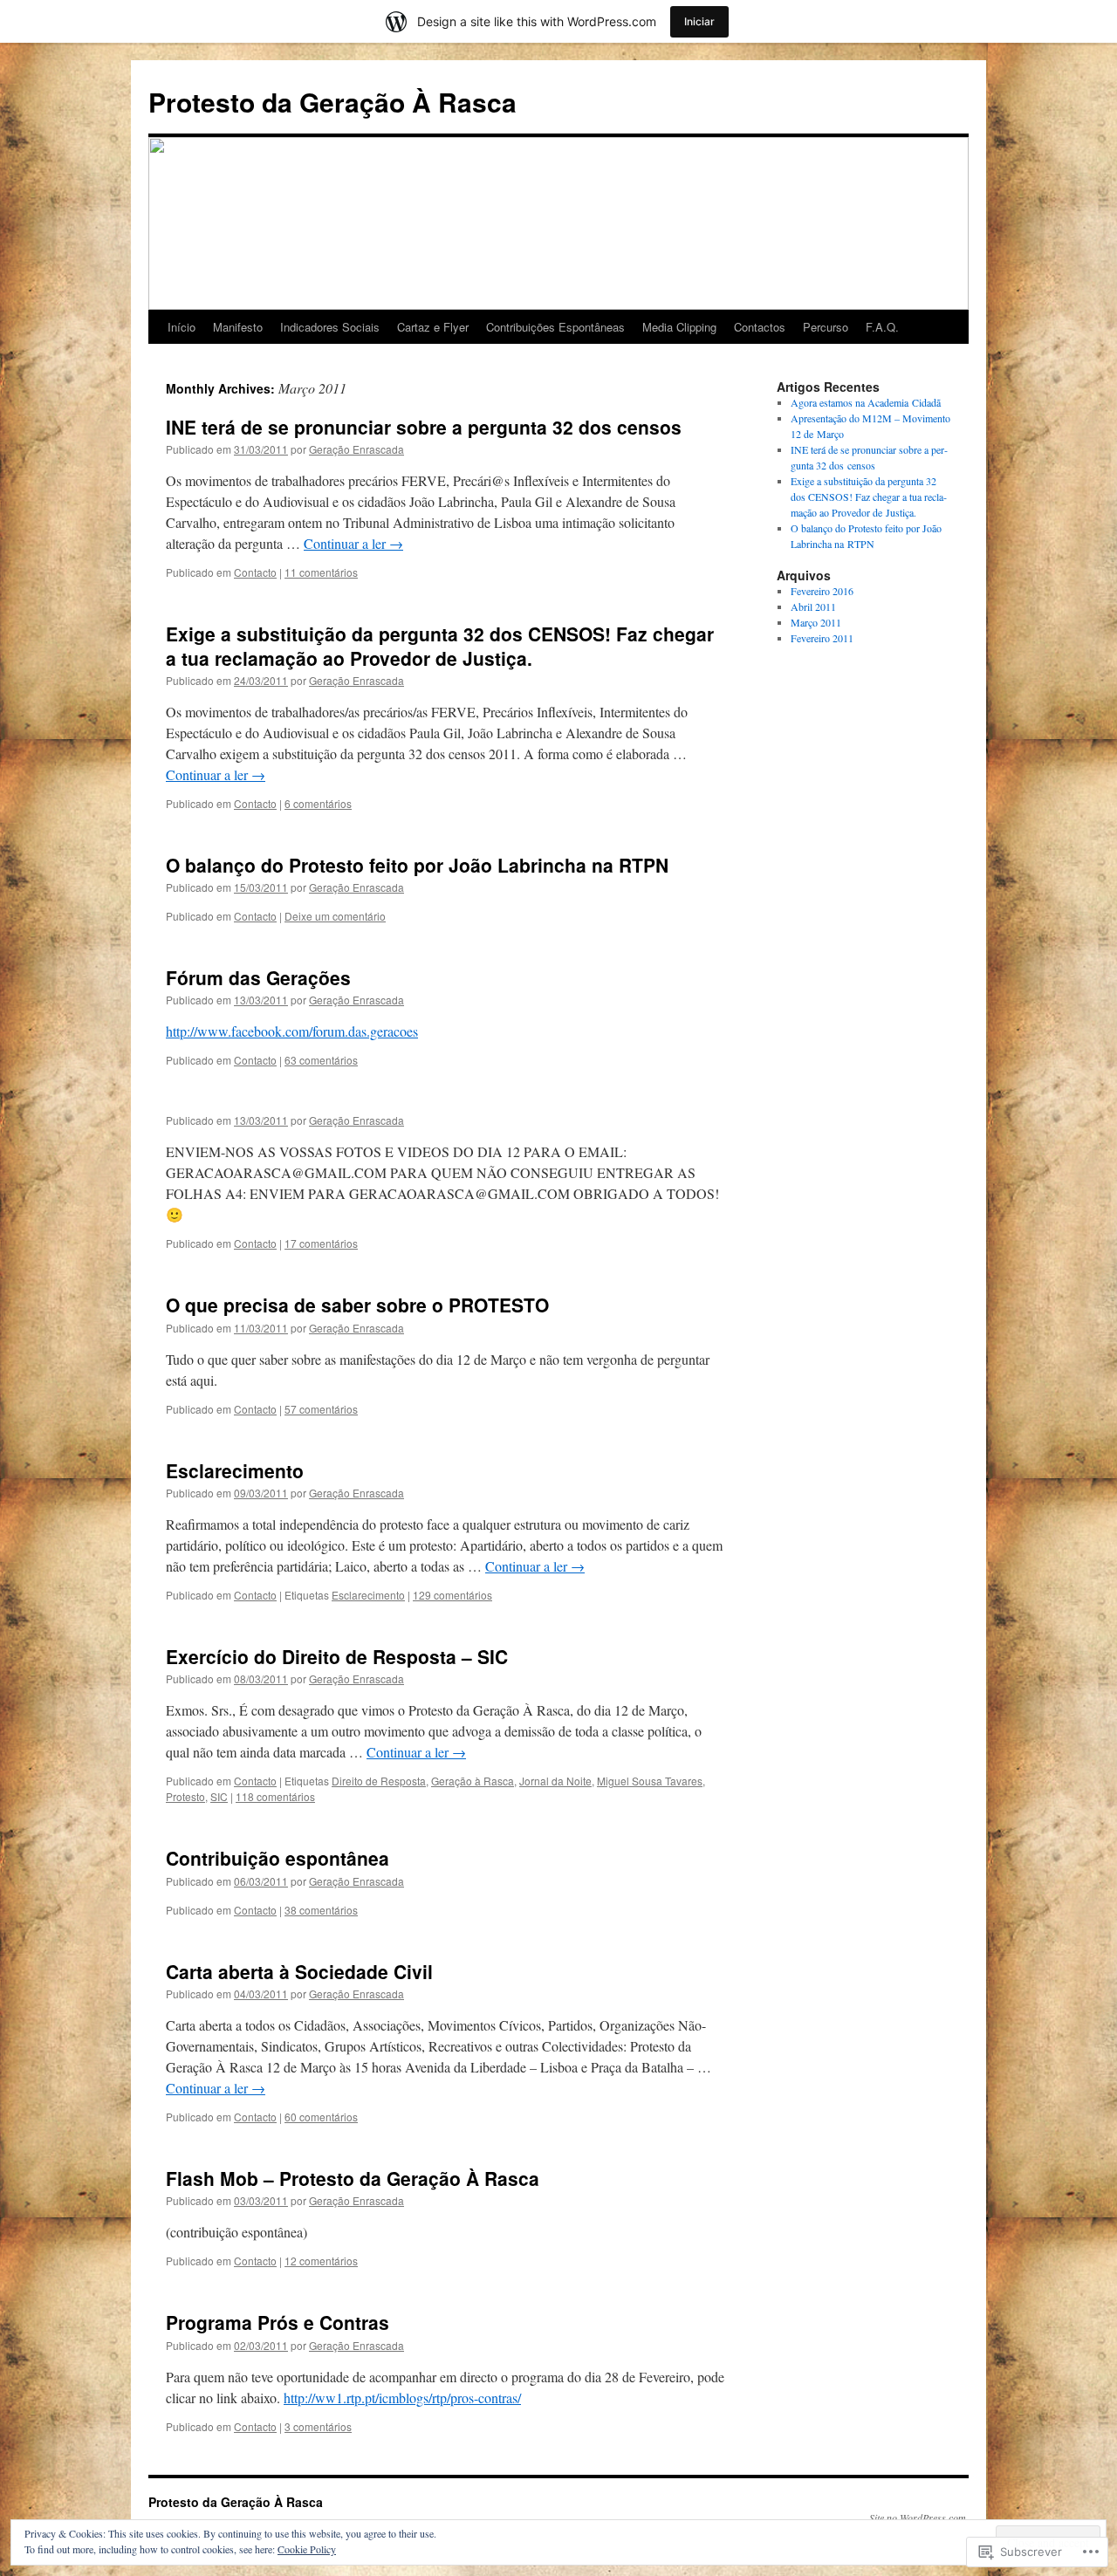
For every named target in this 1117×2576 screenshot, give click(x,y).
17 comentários (321, 1243)
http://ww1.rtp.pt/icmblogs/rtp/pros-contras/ (402, 2398)
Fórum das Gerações (258, 977)
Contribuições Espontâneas (555, 327)
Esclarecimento (235, 1470)
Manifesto (238, 327)
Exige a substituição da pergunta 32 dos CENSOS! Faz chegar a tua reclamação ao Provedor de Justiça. (440, 645)
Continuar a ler (353, 543)
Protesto (185, 1796)
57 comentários (321, 1409)
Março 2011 (816, 622)
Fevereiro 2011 (822, 638)
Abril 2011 (813, 606)
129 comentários (452, 1595)
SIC (219, 1796)
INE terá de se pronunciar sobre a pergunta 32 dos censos (424, 427)
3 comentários (318, 2426)
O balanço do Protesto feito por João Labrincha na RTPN (417, 865)
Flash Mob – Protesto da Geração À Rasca (353, 2178)
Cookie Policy (307, 2549)
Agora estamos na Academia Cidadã (866, 402)
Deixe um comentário (335, 916)
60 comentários (321, 2117)
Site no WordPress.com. (919, 2518)
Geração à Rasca (473, 1781)
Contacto (255, 572)
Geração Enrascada (356, 449)
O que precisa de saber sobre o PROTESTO (357, 1305)
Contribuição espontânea (278, 1858)
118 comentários (275, 1796)
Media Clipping (679, 327)
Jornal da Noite (555, 1781)
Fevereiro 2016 (822, 591)
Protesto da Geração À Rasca (332, 102)
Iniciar (699, 21)
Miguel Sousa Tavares (650, 1781)
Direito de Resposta (379, 1781)
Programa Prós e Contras (278, 2322)
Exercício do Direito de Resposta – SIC (337, 1656)
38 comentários (321, 1910)
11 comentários (321, 572)
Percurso (826, 327)
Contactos (760, 327)
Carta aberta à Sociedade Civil (299, 1971)
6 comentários (318, 803)
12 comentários (321, 2261)
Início (182, 327)
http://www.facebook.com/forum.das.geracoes (292, 1031)
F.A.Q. (882, 327)
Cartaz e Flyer (433, 327)
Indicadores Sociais (330, 327)
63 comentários (321, 1060)
